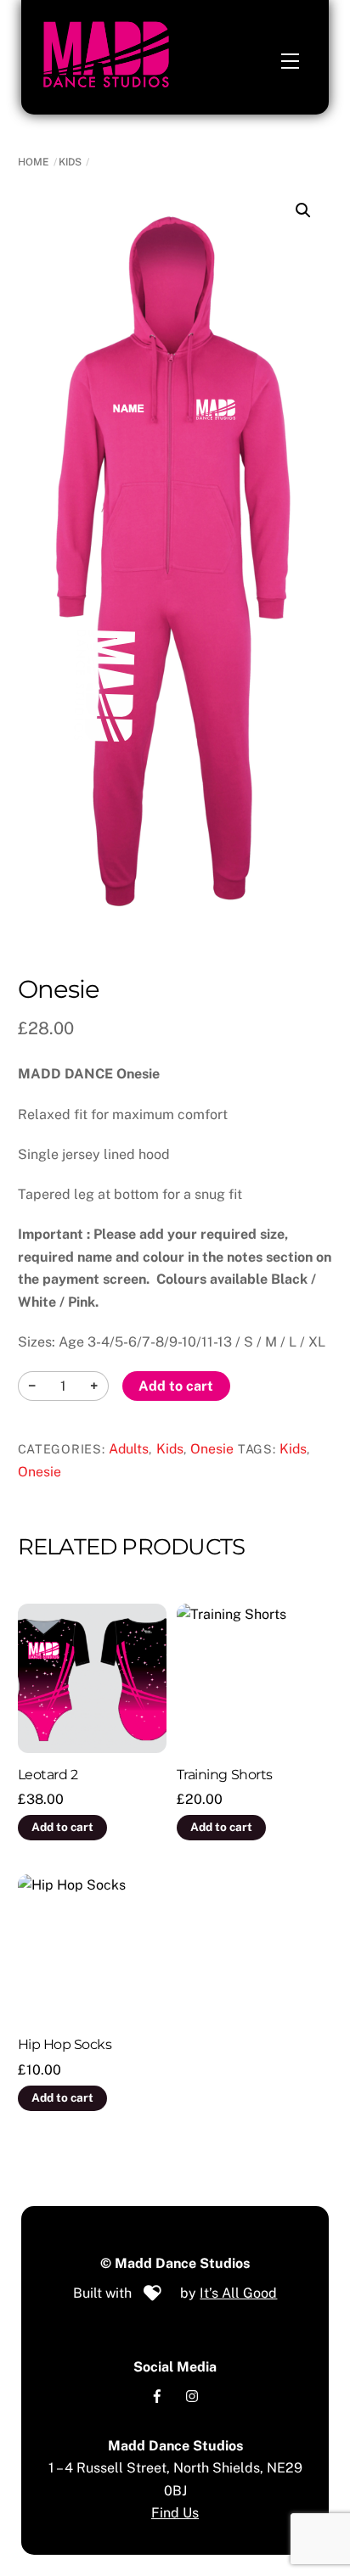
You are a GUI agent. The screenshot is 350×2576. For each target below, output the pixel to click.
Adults (129, 1449)
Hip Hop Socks (65, 2044)
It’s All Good (238, 2293)
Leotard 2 (48, 1775)
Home (34, 162)
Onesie (212, 1449)
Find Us (175, 2513)
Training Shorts (225, 1775)
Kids (70, 162)
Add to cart (176, 1386)
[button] (303, 210)
